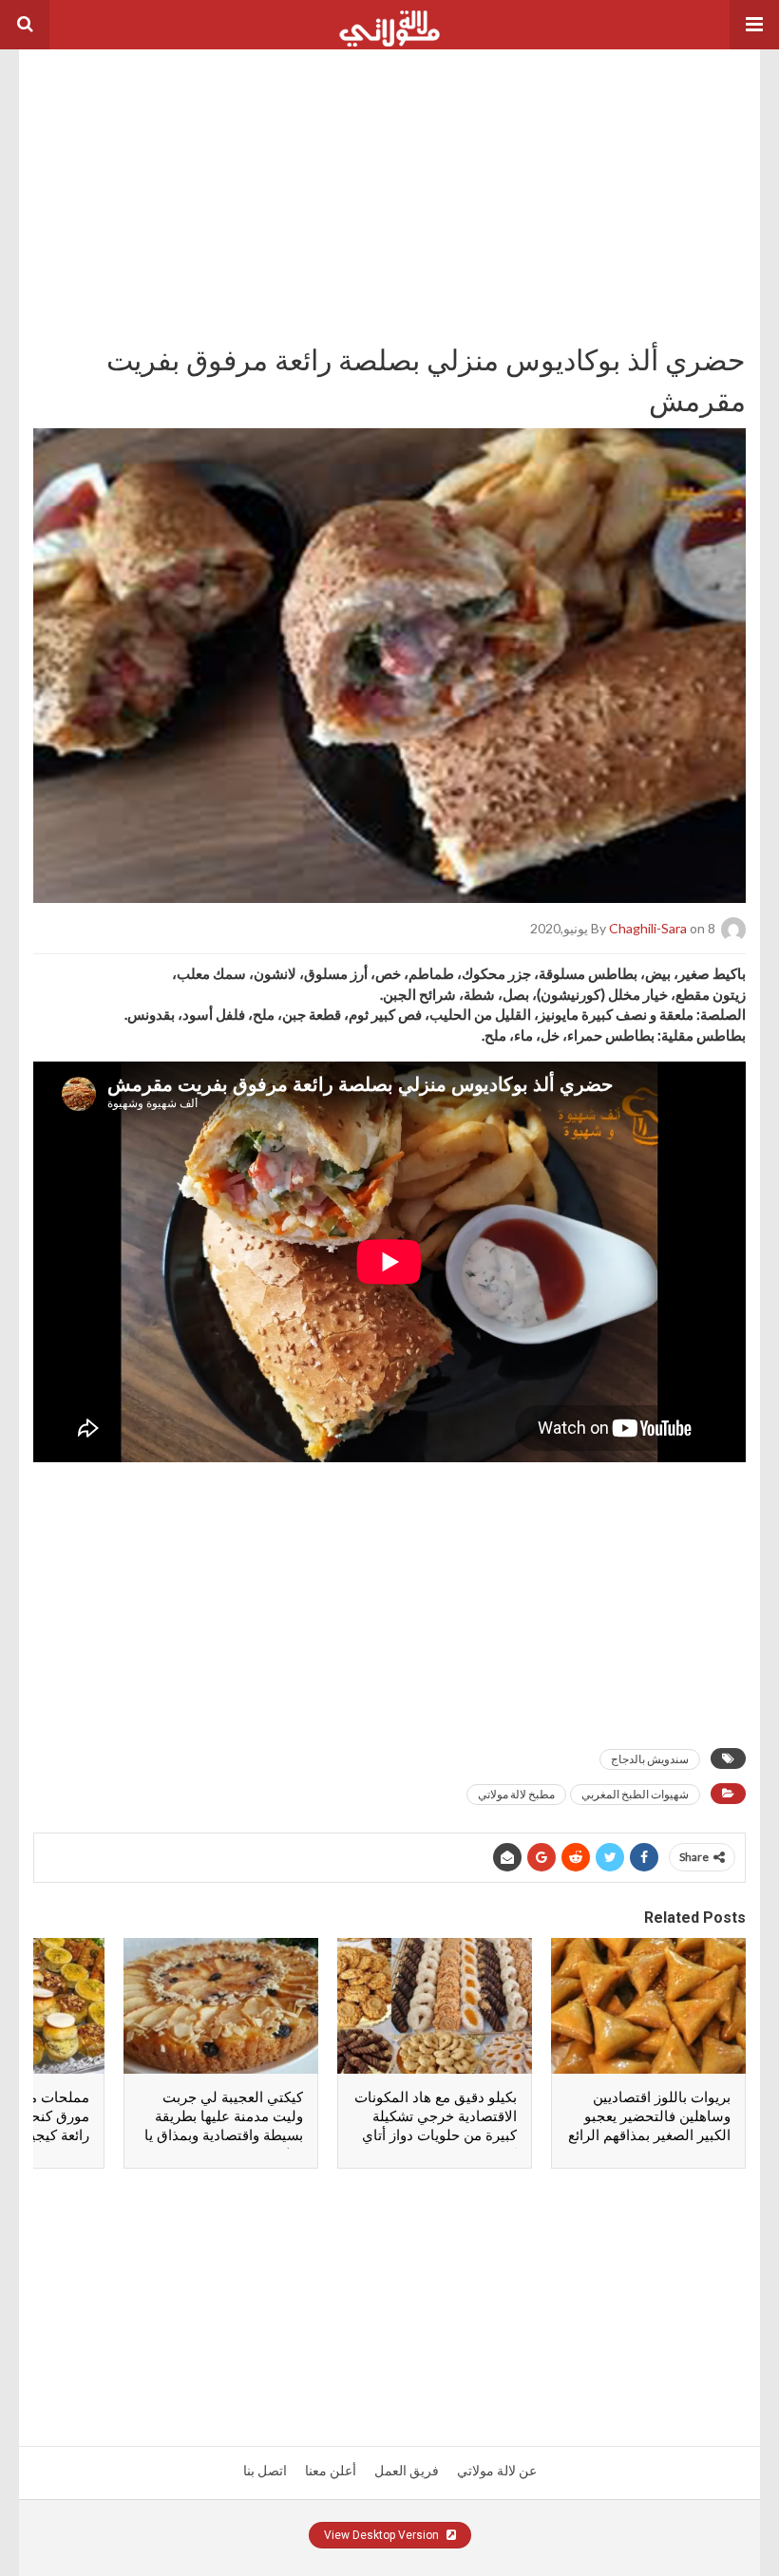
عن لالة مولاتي (497, 2471)
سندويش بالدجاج (650, 1759)
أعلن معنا (331, 2471)
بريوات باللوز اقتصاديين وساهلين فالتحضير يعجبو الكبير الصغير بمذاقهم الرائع (649, 2116)
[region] (389, 168)
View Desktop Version (383, 2535)
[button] (754, 25)
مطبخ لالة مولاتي (516, 1794)
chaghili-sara (648, 928)
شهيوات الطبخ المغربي (635, 1794)
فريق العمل (407, 2471)
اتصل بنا (265, 2471)
